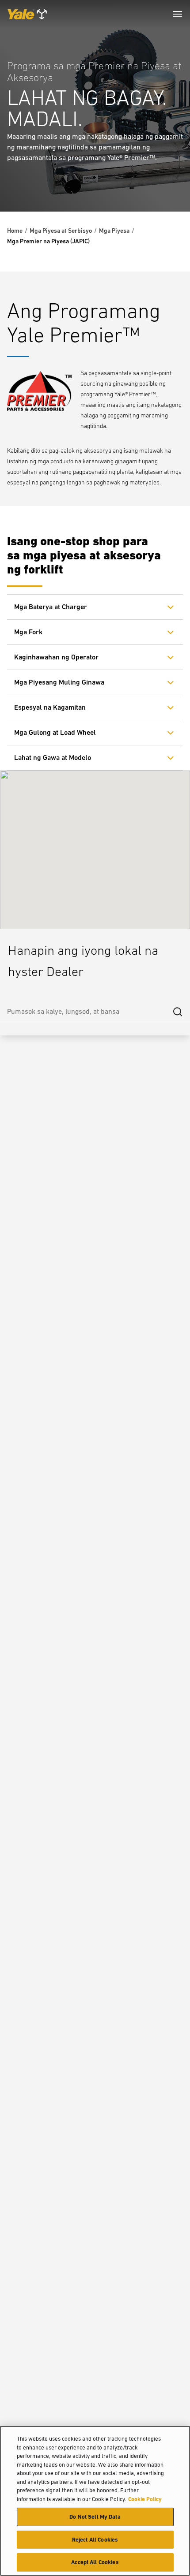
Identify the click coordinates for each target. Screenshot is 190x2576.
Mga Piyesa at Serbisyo (61, 231)
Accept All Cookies (95, 2562)
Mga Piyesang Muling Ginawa (59, 682)
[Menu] (178, 14)
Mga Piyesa (114, 231)
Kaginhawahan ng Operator (56, 657)
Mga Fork (28, 632)
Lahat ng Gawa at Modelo (53, 758)
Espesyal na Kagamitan (50, 707)
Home (15, 231)
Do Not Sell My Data (95, 2517)
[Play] (163, 184)
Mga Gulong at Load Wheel (55, 732)
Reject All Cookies (95, 2540)
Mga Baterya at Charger (51, 607)
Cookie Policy (145, 2499)
